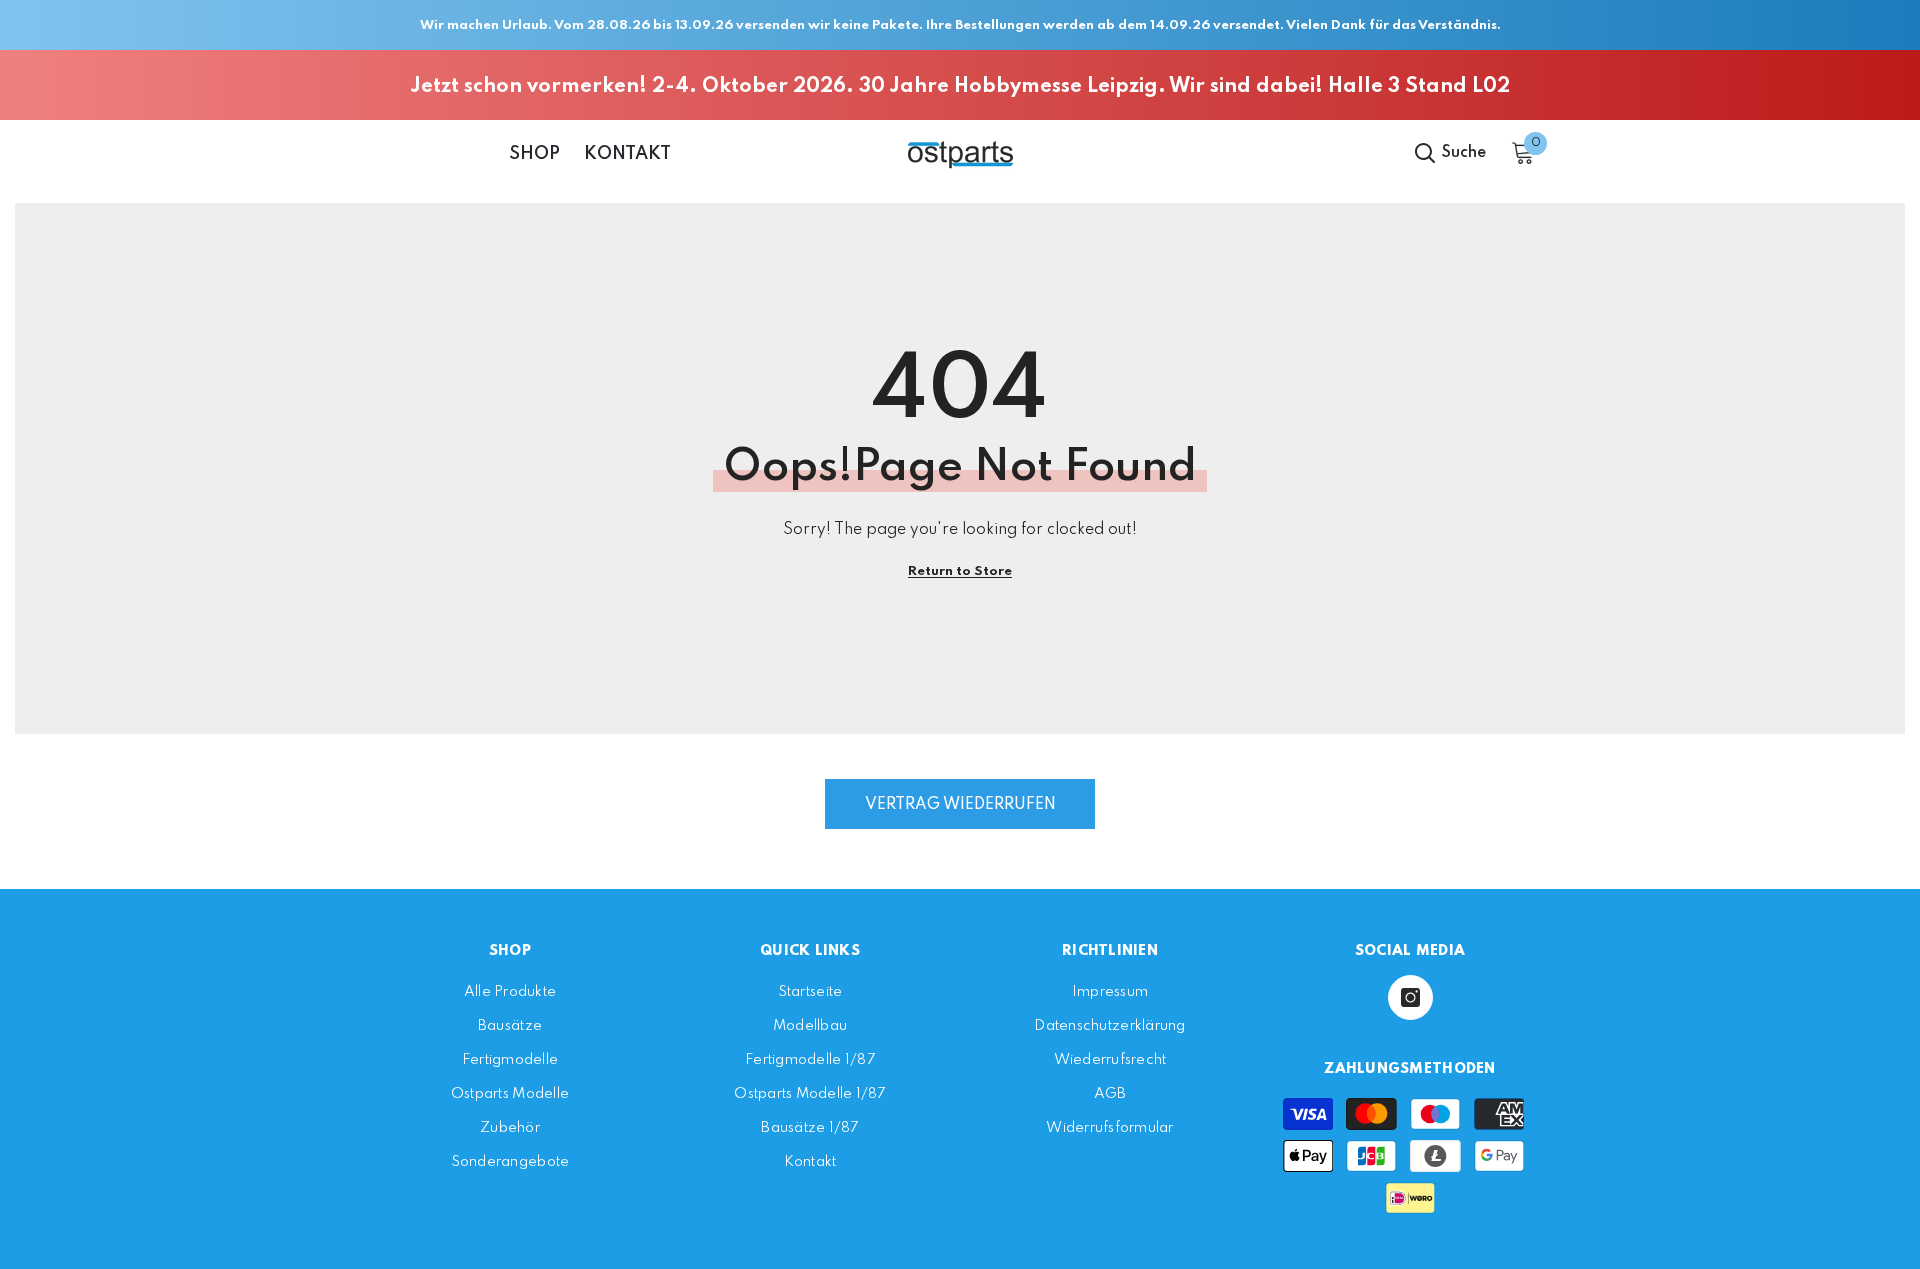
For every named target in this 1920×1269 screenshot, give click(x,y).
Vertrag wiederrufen (960, 805)
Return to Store (960, 571)
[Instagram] (1410, 997)
